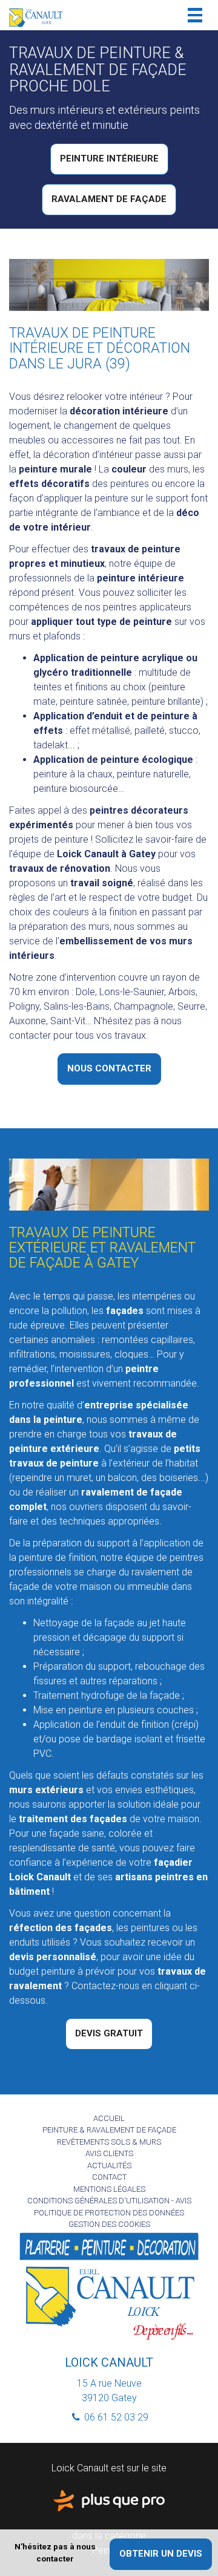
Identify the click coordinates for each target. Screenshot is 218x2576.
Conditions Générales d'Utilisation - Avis (109, 2201)
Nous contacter (109, 1068)
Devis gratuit (109, 2033)
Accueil (109, 2118)
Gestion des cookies (109, 2224)
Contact (109, 2177)
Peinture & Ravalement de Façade (109, 2130)
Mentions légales (109, 2189)
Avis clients (109, 2153)
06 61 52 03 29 (115, 2417)
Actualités (109, 2166)
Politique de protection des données (109, 2213)
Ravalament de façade (109, 199)
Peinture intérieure (109, 159)
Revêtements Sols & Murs (109, 2142)
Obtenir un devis (161, 2554)
